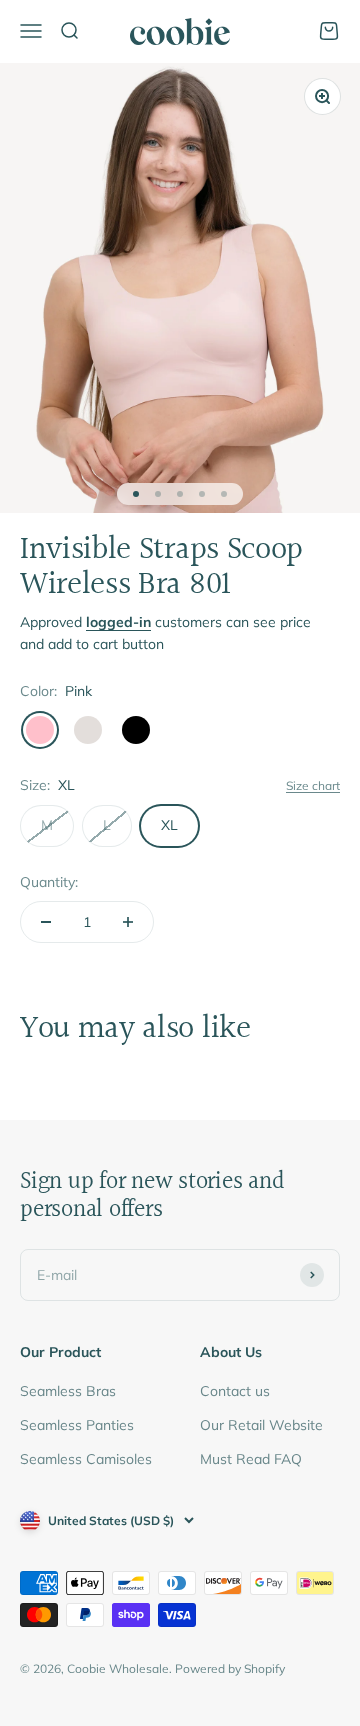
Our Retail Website (261, 1425)
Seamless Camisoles (86, 1459)
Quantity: (49, 882)
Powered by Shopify (230, 1668)
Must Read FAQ (251, 1459)
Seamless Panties (77, 1425)
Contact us (235, 1391)
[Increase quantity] (128, 922)
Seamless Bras (68, 1391)
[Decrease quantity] (46, 922)
